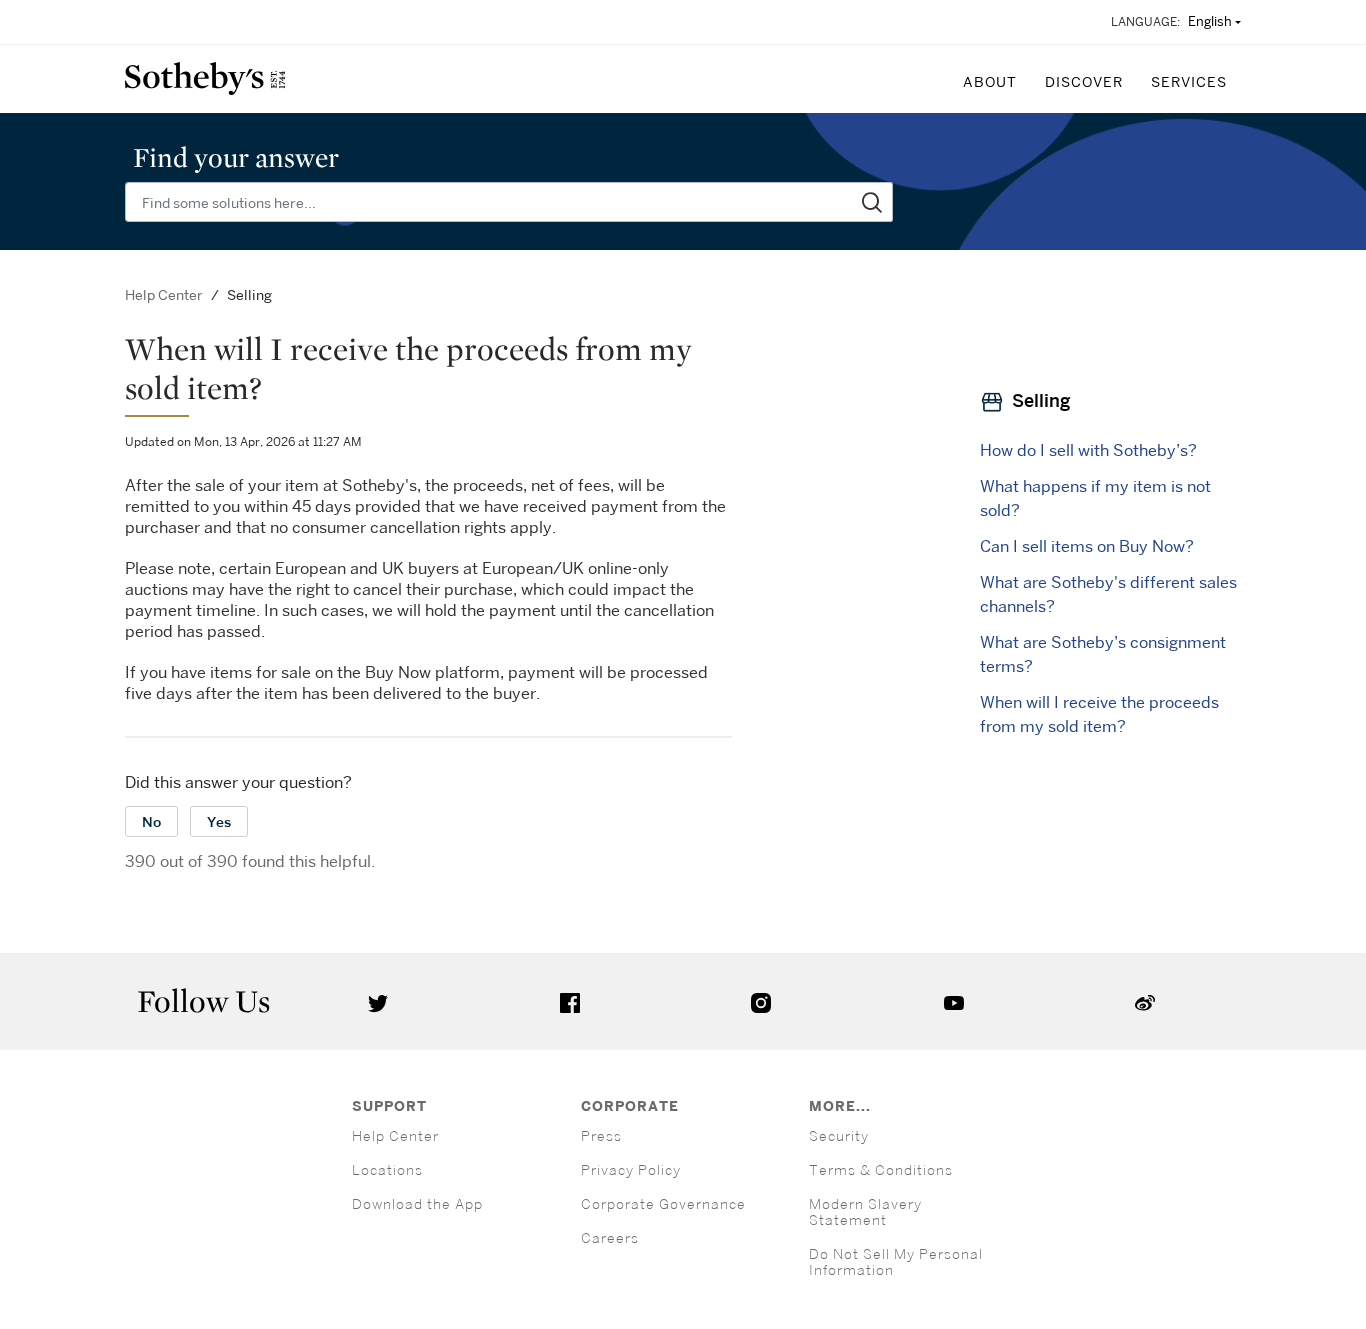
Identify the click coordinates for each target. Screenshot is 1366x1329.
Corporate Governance (663, 1203)
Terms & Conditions (881, 1169)
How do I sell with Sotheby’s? (1088, 450)
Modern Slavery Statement (865, 1211)
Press (601, 1135)
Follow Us (203, 1001)
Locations (387, 1169)
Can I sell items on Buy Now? (1087, 546)
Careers (610, 1237)
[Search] (872, 202)
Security (839, 1135)
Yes (219, 821)
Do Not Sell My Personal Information (896, 1261)
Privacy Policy (631, 1169)
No (151, 821)
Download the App (417, 1203)
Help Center (164, 294)
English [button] (1210, 21)
